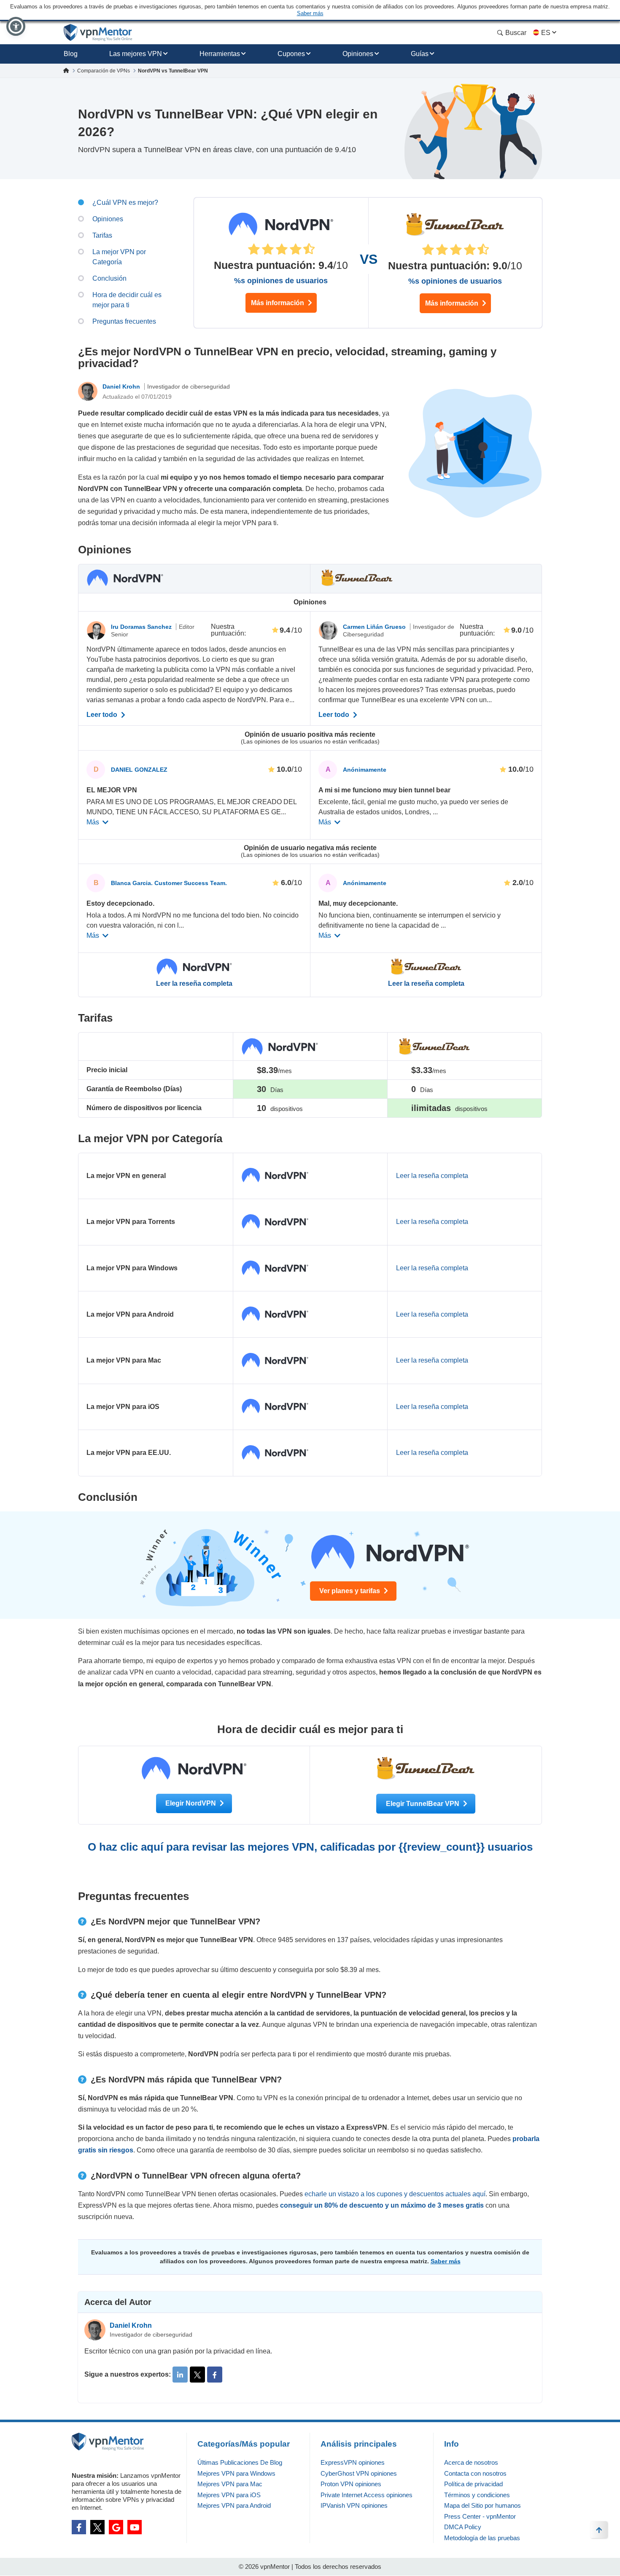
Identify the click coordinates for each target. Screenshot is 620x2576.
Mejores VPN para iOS (229, 2495)
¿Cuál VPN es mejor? (125, 203)
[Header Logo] (98, 33)
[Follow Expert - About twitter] (197, 2375)
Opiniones (358, 54)
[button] (16, 26)
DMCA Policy (463, 2527)
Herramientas (220, 54)
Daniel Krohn (122, 386)
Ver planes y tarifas (350, 1591)
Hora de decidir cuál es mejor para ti (127, 300)
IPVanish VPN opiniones (354, 2505)
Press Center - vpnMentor (480, 2516)
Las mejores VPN (136, 54)
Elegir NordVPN (191, 1803)
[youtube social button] (135, 2527)
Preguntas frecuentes (124, 321)
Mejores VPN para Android (234, 2505)
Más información (278, 303)
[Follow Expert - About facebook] (215, 2375)
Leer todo (103, 715)
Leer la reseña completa (194, 984)
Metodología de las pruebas (482, 2538)
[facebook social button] (79, 2527)
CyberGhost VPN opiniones (359, 2473)
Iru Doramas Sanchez (142, 627)
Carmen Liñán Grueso (375, 627)
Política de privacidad (473, 2484)
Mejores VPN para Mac (230, 2484)
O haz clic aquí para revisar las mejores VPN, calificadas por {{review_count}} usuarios (310, 1847)
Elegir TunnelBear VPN (423, 1804)
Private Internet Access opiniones (367, 2495)
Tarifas (102, 235)
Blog (71, 54)
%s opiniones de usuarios (281, 281)
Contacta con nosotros (475, 2473)
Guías (420, 54)
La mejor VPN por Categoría (119, 257)
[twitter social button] (97, 2527)
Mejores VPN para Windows (236, 2473)
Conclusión (109, 278)
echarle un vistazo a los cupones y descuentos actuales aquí (395, 2194)
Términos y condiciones (477, 2495)
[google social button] (116, 2527)
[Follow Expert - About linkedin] (180, 2375)
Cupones (291, 54)
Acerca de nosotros (471, 2462)
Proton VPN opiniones (351, 2484)
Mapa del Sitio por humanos (483, 2505)
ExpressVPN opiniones (353, 2462)
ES (546, 33)
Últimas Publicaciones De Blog (240, 2462)
